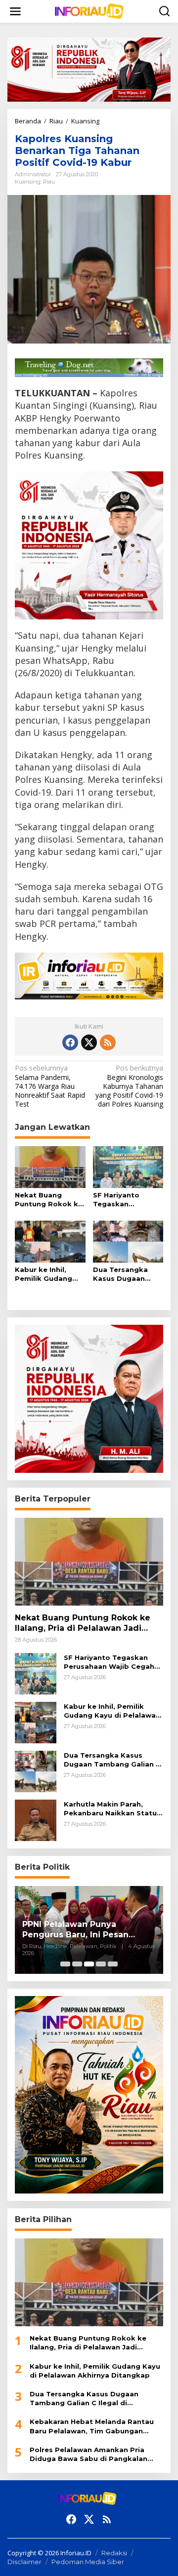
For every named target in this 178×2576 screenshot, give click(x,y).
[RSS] (108, 1042)
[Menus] (15, 11)
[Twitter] (89, 1042)
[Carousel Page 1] (65, 1964)
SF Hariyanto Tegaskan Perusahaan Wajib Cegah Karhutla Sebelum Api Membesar (126, 1200)
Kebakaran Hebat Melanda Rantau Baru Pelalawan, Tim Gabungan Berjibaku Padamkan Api (92, 2426)
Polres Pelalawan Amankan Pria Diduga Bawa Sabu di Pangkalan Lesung (89, 2454)
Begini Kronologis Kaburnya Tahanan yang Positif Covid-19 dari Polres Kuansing (129, 1086)
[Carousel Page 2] (77, 1964)
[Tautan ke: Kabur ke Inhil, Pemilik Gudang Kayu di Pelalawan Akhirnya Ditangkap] (36, 1722)
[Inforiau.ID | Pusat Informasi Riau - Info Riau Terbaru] (91, 11)
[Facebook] (70, 1042)
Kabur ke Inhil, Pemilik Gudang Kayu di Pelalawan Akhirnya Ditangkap (48, 1274)
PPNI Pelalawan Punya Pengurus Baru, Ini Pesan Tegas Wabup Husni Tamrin (81, 1930)
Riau (49, 182)
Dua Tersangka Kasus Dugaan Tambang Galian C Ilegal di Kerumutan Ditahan (126, 1274)
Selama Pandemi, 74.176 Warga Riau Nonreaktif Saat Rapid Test (50, 1086)
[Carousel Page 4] (101, 1964)
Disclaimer (24, 2562)
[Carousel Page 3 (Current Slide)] (89, 1964)
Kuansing (28, 182)
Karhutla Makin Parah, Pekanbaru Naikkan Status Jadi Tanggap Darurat (112, 1809)
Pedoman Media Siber (88, 2562)
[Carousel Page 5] (113, 1964)
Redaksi (114, 2553)
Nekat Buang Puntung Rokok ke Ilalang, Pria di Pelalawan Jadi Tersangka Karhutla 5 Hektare (49, 1200)
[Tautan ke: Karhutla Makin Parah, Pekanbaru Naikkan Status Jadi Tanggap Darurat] (36, 1820)
